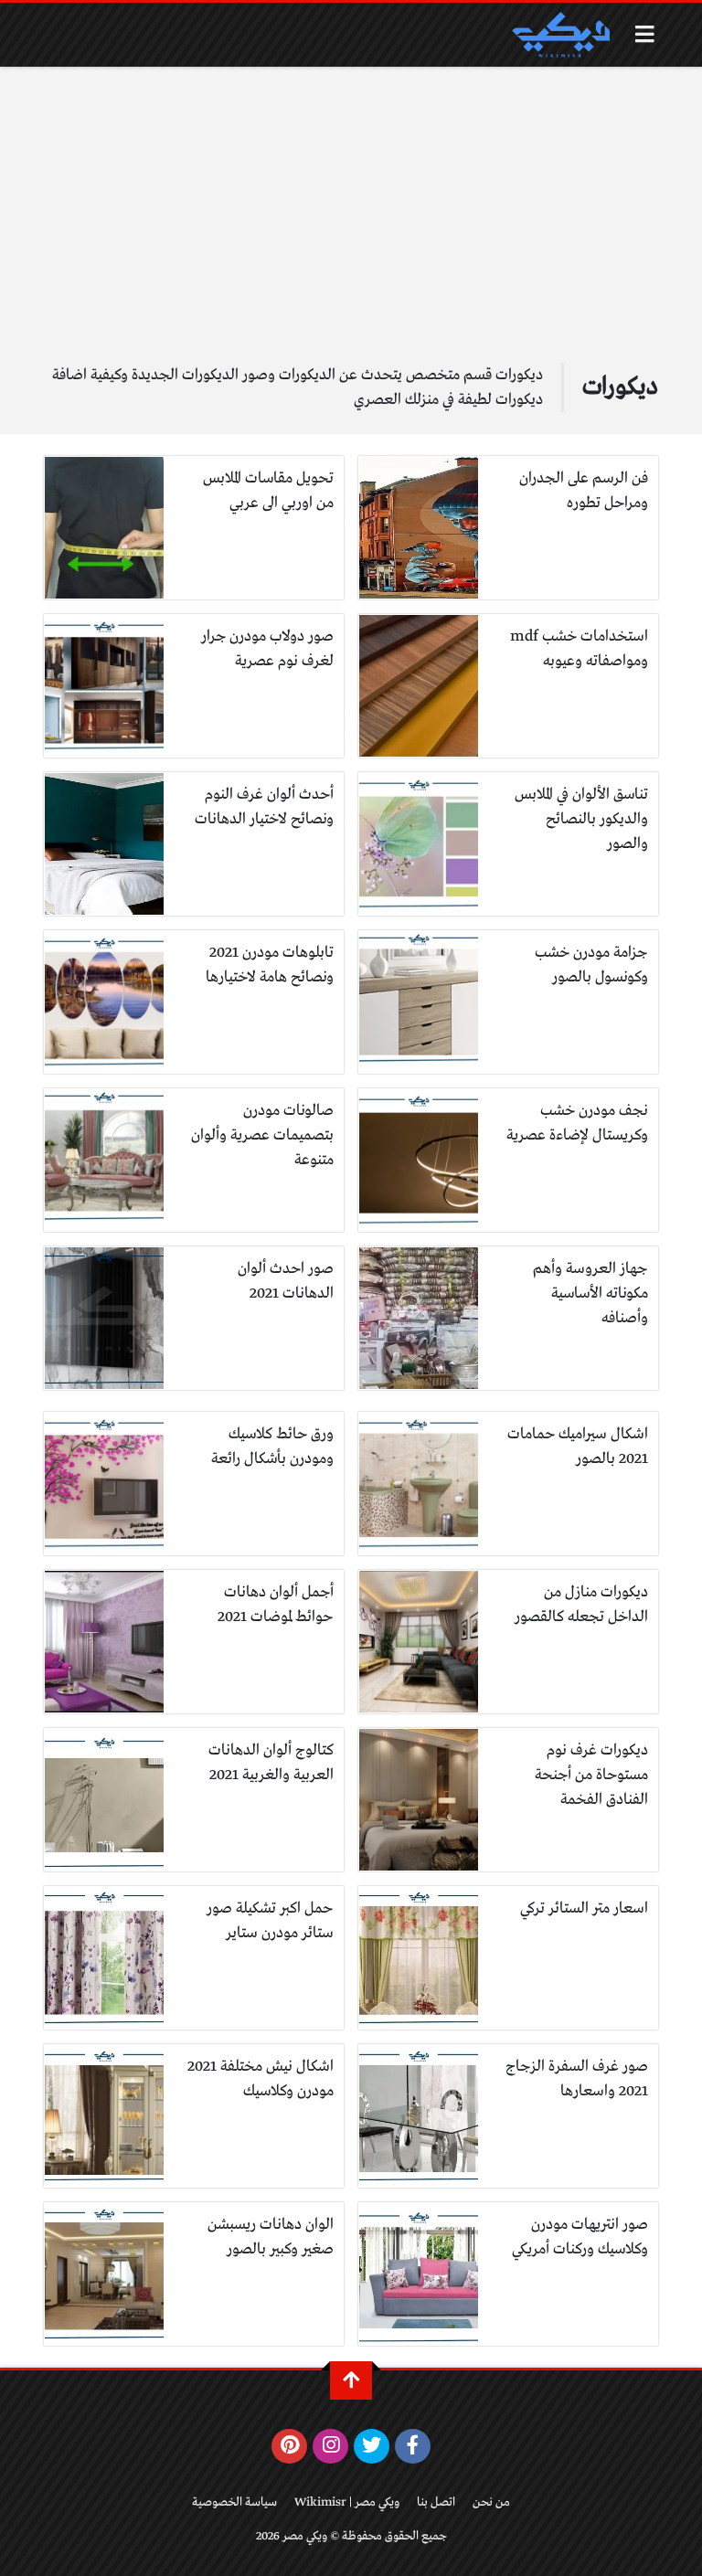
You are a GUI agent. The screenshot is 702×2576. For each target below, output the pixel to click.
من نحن (491, 2502)
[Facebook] (413, 2446)
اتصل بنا (436, 2502)
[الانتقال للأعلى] (351, 2380)
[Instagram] (330, 2446)
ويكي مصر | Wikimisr (347, 2502)
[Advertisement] (351, 226)
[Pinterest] (289, 2446)
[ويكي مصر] (560, 35)
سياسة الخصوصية (234, 2502)
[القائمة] (645, 34)
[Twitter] (372, 2446)
